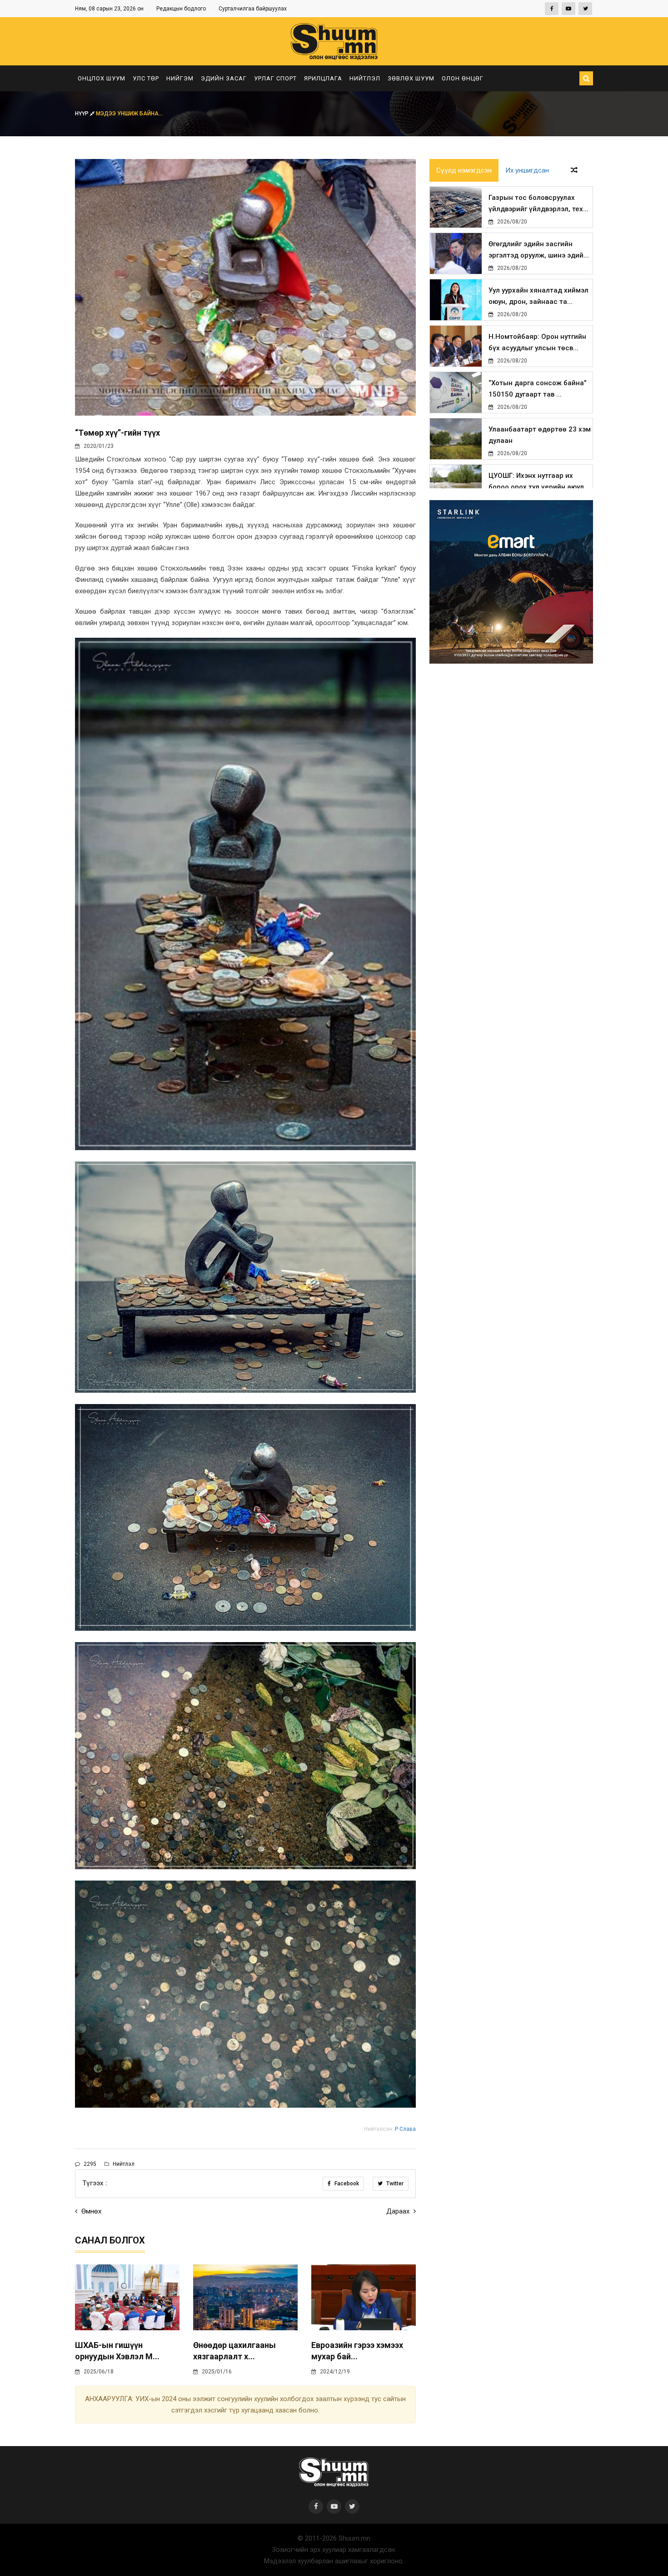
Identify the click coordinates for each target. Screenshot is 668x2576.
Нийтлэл (365, 78)
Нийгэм (180, 78)
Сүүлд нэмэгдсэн (464, 170)
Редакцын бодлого (181, 9)
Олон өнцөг (463, 78)
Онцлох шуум (102, 78)
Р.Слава (405, 2129)
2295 (89, 2164)
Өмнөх (90, 2211)
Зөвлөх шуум (411, 78)
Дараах (399, 2211)
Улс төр (146, 78)
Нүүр (82, 114)
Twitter (394, 2184)
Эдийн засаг (224, 78)
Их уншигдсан (527, 170)
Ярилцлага (323, 78)
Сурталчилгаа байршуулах (253, 9)
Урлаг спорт (275, 78)
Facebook (346, 2184)
